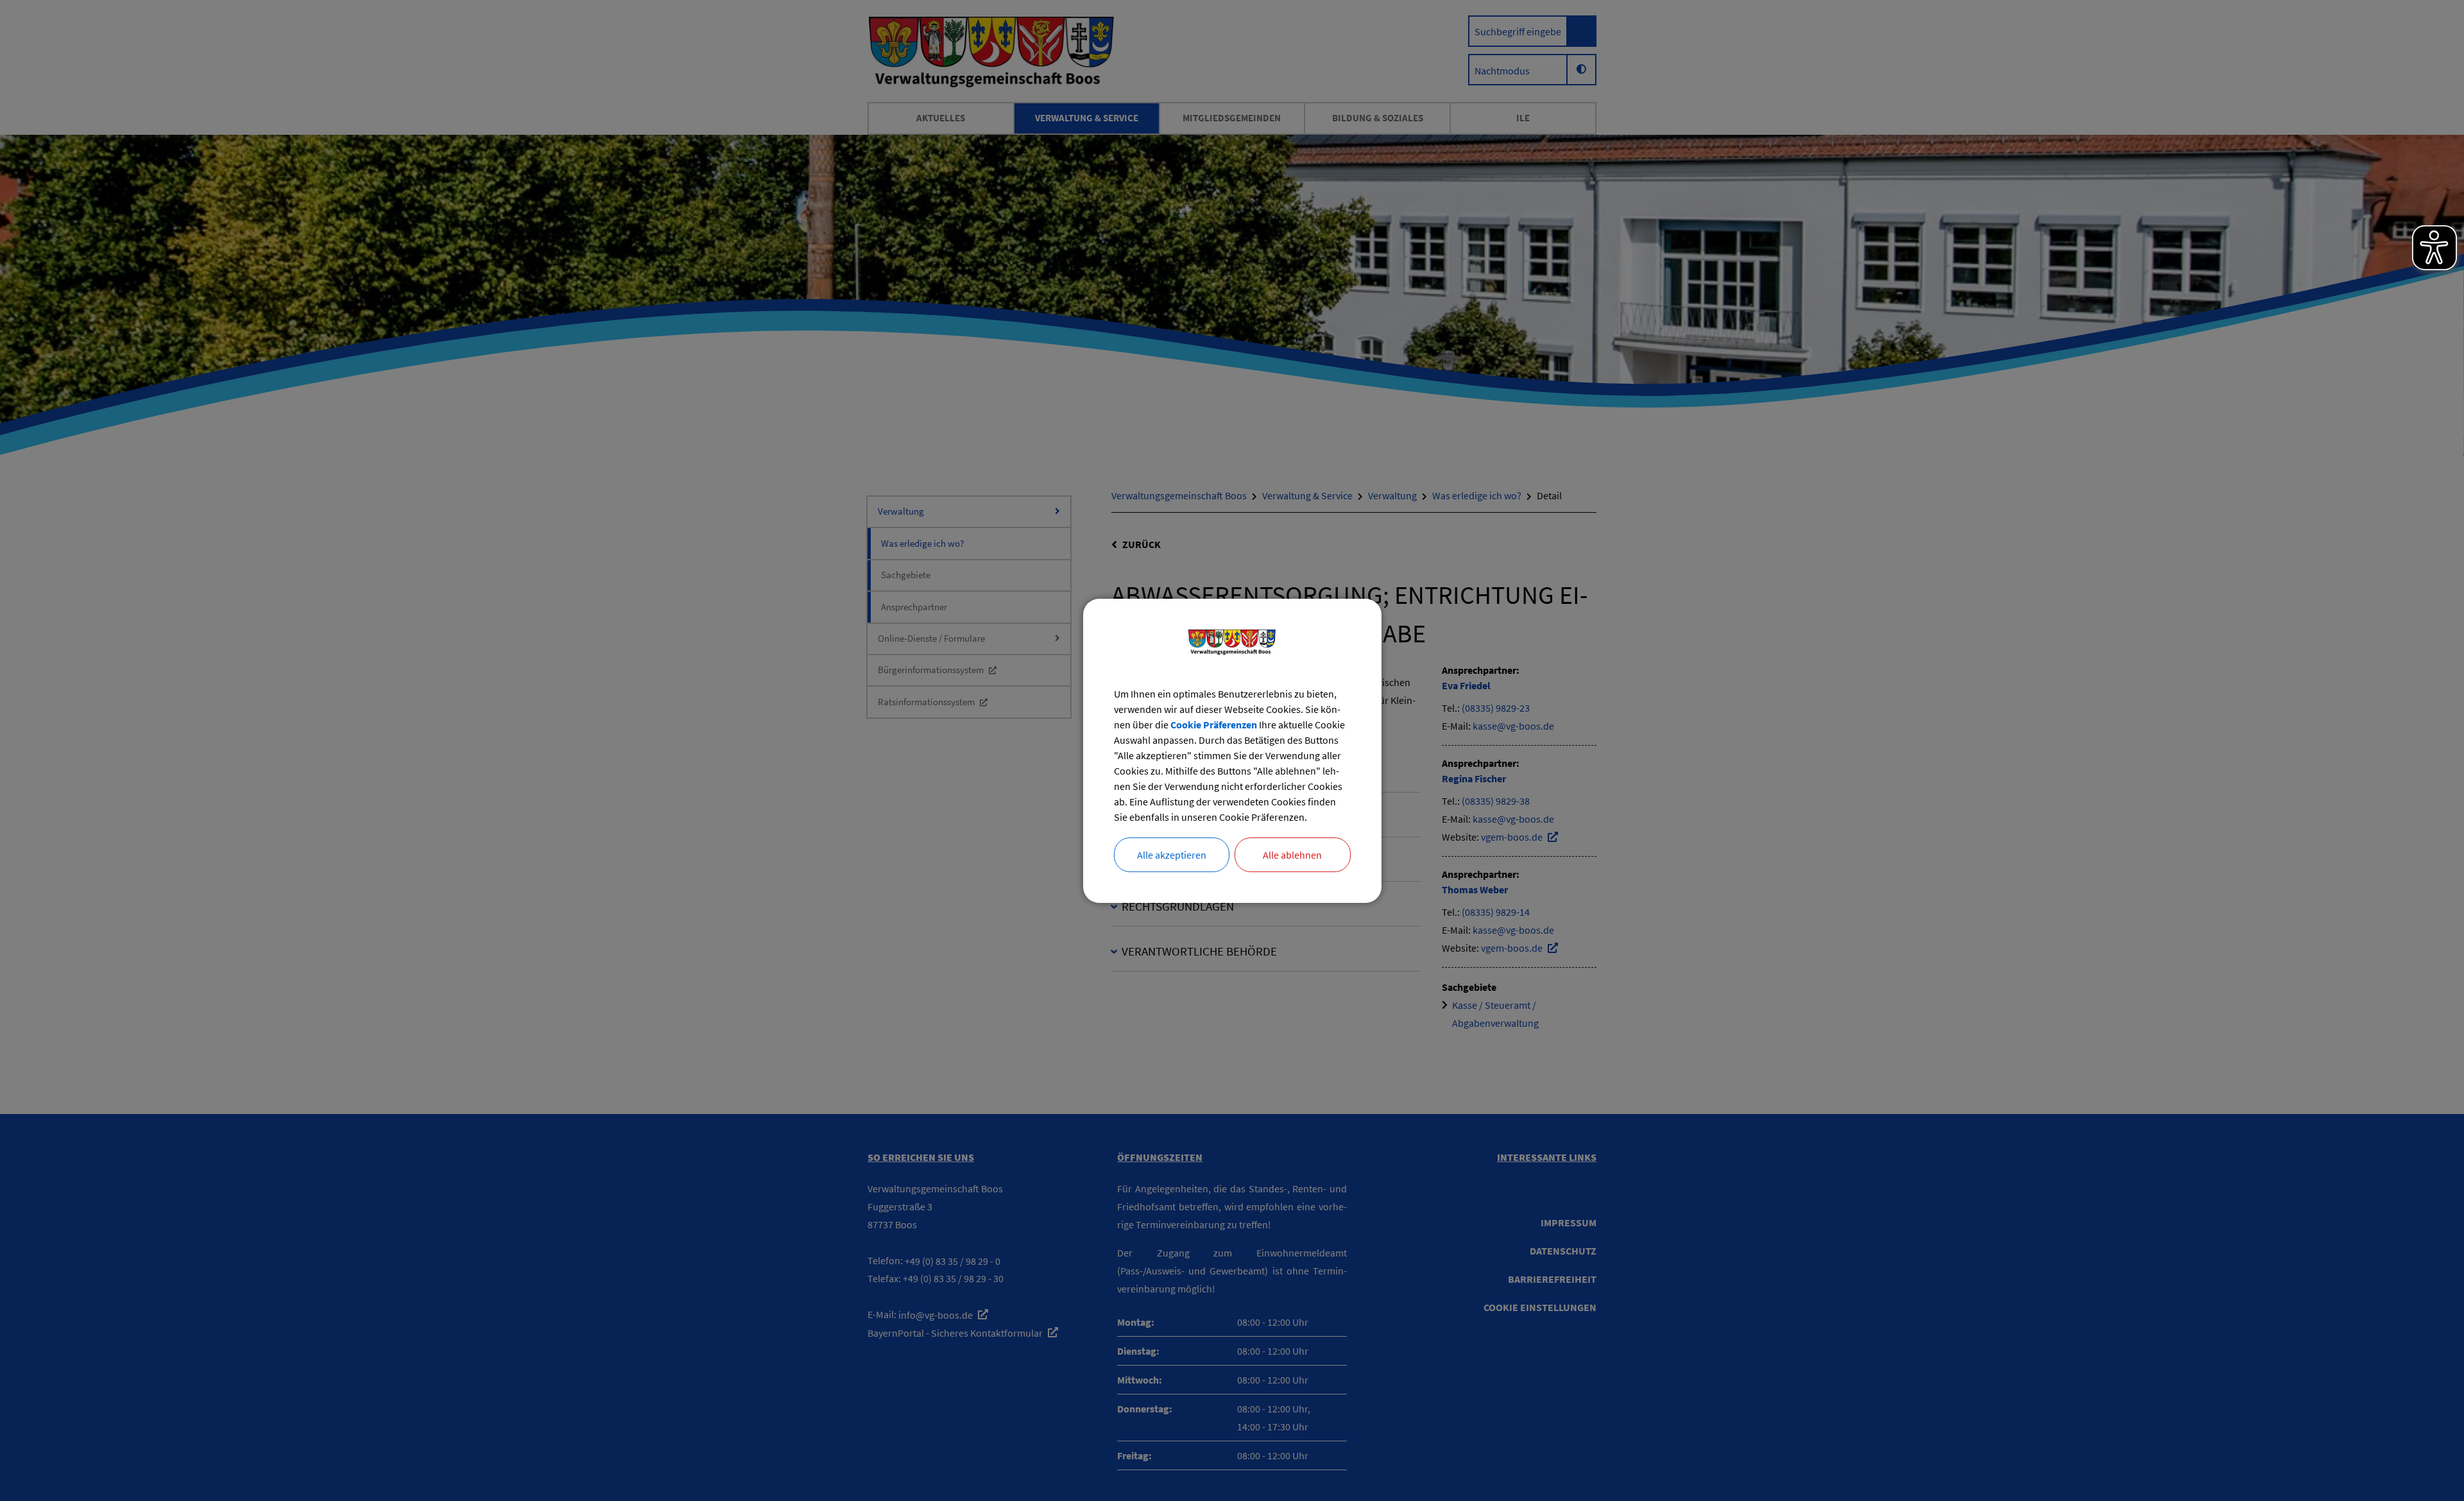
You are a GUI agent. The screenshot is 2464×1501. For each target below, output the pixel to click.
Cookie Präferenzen (1214, 725)
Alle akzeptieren (1172, 855)
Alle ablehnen (1292, 855)
